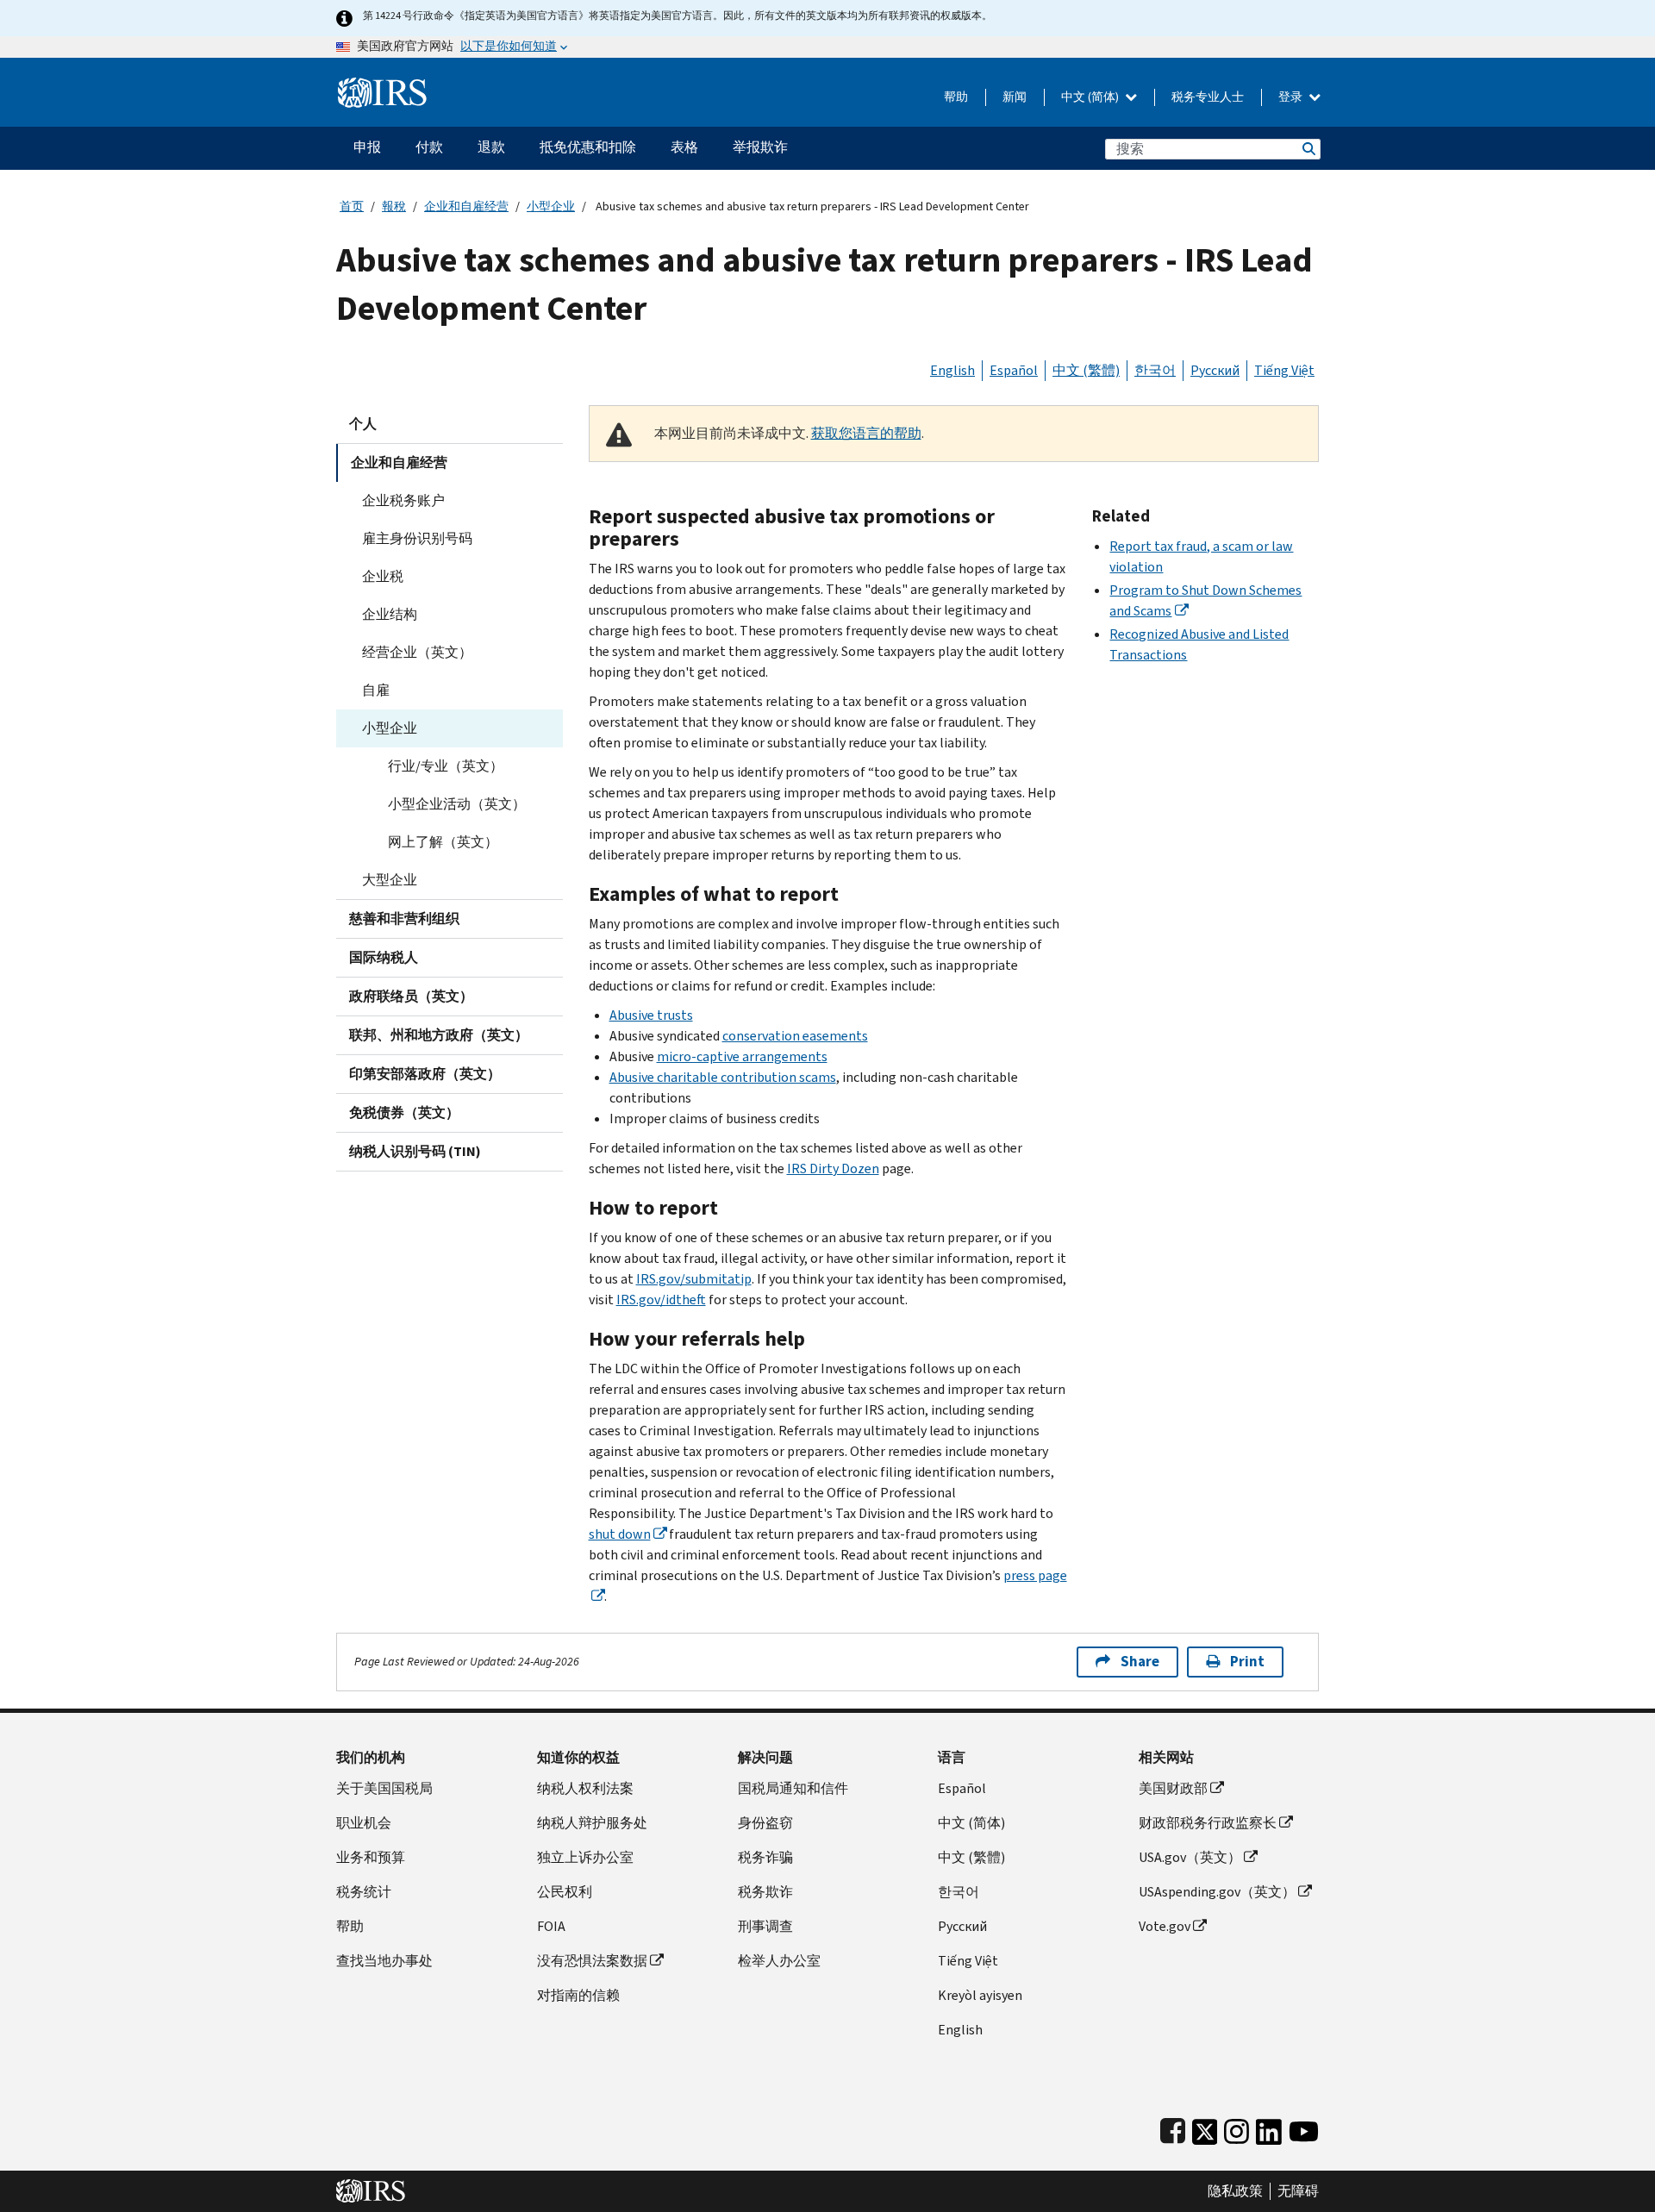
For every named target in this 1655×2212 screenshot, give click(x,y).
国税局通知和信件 (793, 1788)
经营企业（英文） (417, 652)
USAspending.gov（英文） (1217, 1892)
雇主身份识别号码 (417, 538)
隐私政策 (1235, 2191)
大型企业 (390, 880)
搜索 (1308, 149)
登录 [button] (1292, 97)
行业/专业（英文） (446, 766)
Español (1014, 370)
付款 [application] (429, 147)
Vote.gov (1165, 1926)
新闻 (1015, 97)
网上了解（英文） (443, 842)
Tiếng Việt (1284, 370)
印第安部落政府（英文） (425, 1074)
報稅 (394, 206)
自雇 (376, 690)
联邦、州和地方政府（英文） (439, 1035)
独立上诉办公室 (585, 1857)
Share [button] (1140, 1662)
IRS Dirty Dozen (833, 1168)
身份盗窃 (765, 1823)
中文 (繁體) (1086, 370)
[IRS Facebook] (1173, 2128)
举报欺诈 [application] (760, 147)
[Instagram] (1237, 2128)
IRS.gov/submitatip (694, 1279)
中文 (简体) (1091, 97)
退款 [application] (491, 147)
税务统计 (364, 1892)
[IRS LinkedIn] (1269, 2128)
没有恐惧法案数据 (592, 1961)
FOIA (551, 1926)
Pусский (962, 1926)
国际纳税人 (384, 957)
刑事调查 (765, 1926)
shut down (620, 1534)
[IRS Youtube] (1304, 2128)
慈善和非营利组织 (404, 919)
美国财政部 (1173, 1788)
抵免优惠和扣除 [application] (588, 147)
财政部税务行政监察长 (1208, 1823)
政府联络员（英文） (411, 996)
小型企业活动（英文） (457, 804)
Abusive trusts (651, 1015)
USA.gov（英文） (1190, 1857)
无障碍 (1298, 2191)
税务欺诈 (765, 1892)
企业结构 (390, 614)
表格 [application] (684, 147)
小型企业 (551, 206)
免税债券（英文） (404, 1112)
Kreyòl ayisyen (980, 1995)
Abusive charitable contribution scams (723, 1077)
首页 (352, 206)
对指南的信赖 (578, 1995)
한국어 (1155, 370)
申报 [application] (367, 147)
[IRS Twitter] (1205, 2128)
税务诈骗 (765, 1857)
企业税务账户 (403, 500)
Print (1247, 1662)
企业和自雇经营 (466, 206)
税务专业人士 (1208, 97)
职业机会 (364, 1823)
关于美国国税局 (384, 1788)
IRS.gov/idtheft (661, 1300)
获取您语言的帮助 (866, 433)
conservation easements (795, 1036)
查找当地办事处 (384, 1961)
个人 (363, 424)
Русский (1215, 370)
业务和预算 (371, 1857)
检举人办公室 (779, 1961)
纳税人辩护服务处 (592, 1823)
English (952, 370)
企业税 (383, 576)
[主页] (382, 86)
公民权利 (565, 1892)
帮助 (956, 97)
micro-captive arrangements (742, 1056)
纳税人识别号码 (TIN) (415, 1151)
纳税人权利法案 (585, 1788)
